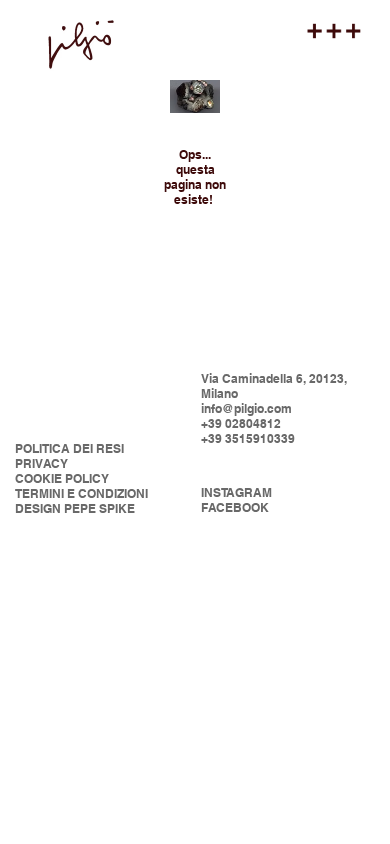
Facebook (235, 507)
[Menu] (335, 31)
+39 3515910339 (248, 438)
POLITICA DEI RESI (69, 448)
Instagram (236, 492)
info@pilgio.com (246, 408)
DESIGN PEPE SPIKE (75, 508)
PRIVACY (41, 463)
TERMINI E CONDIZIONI (81, 493)
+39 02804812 (241, 423)
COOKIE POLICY (62, 478)
